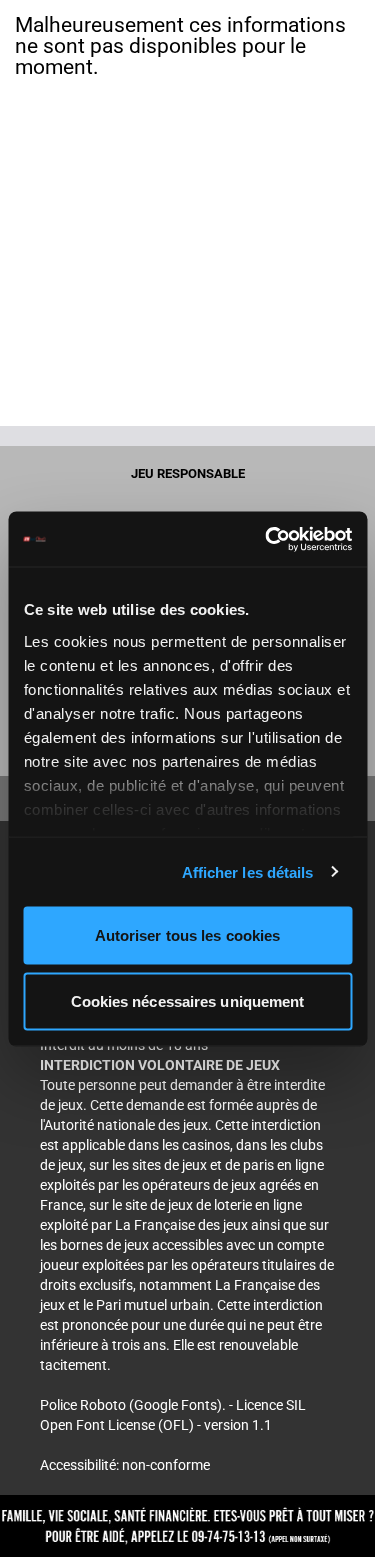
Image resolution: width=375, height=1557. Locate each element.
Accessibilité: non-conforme (125, 1465)
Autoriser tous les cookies (188, 935)
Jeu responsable (188, 473)
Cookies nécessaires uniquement (188, 1000)
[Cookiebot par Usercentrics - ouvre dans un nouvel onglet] (267, 539)
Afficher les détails (248, 871)
